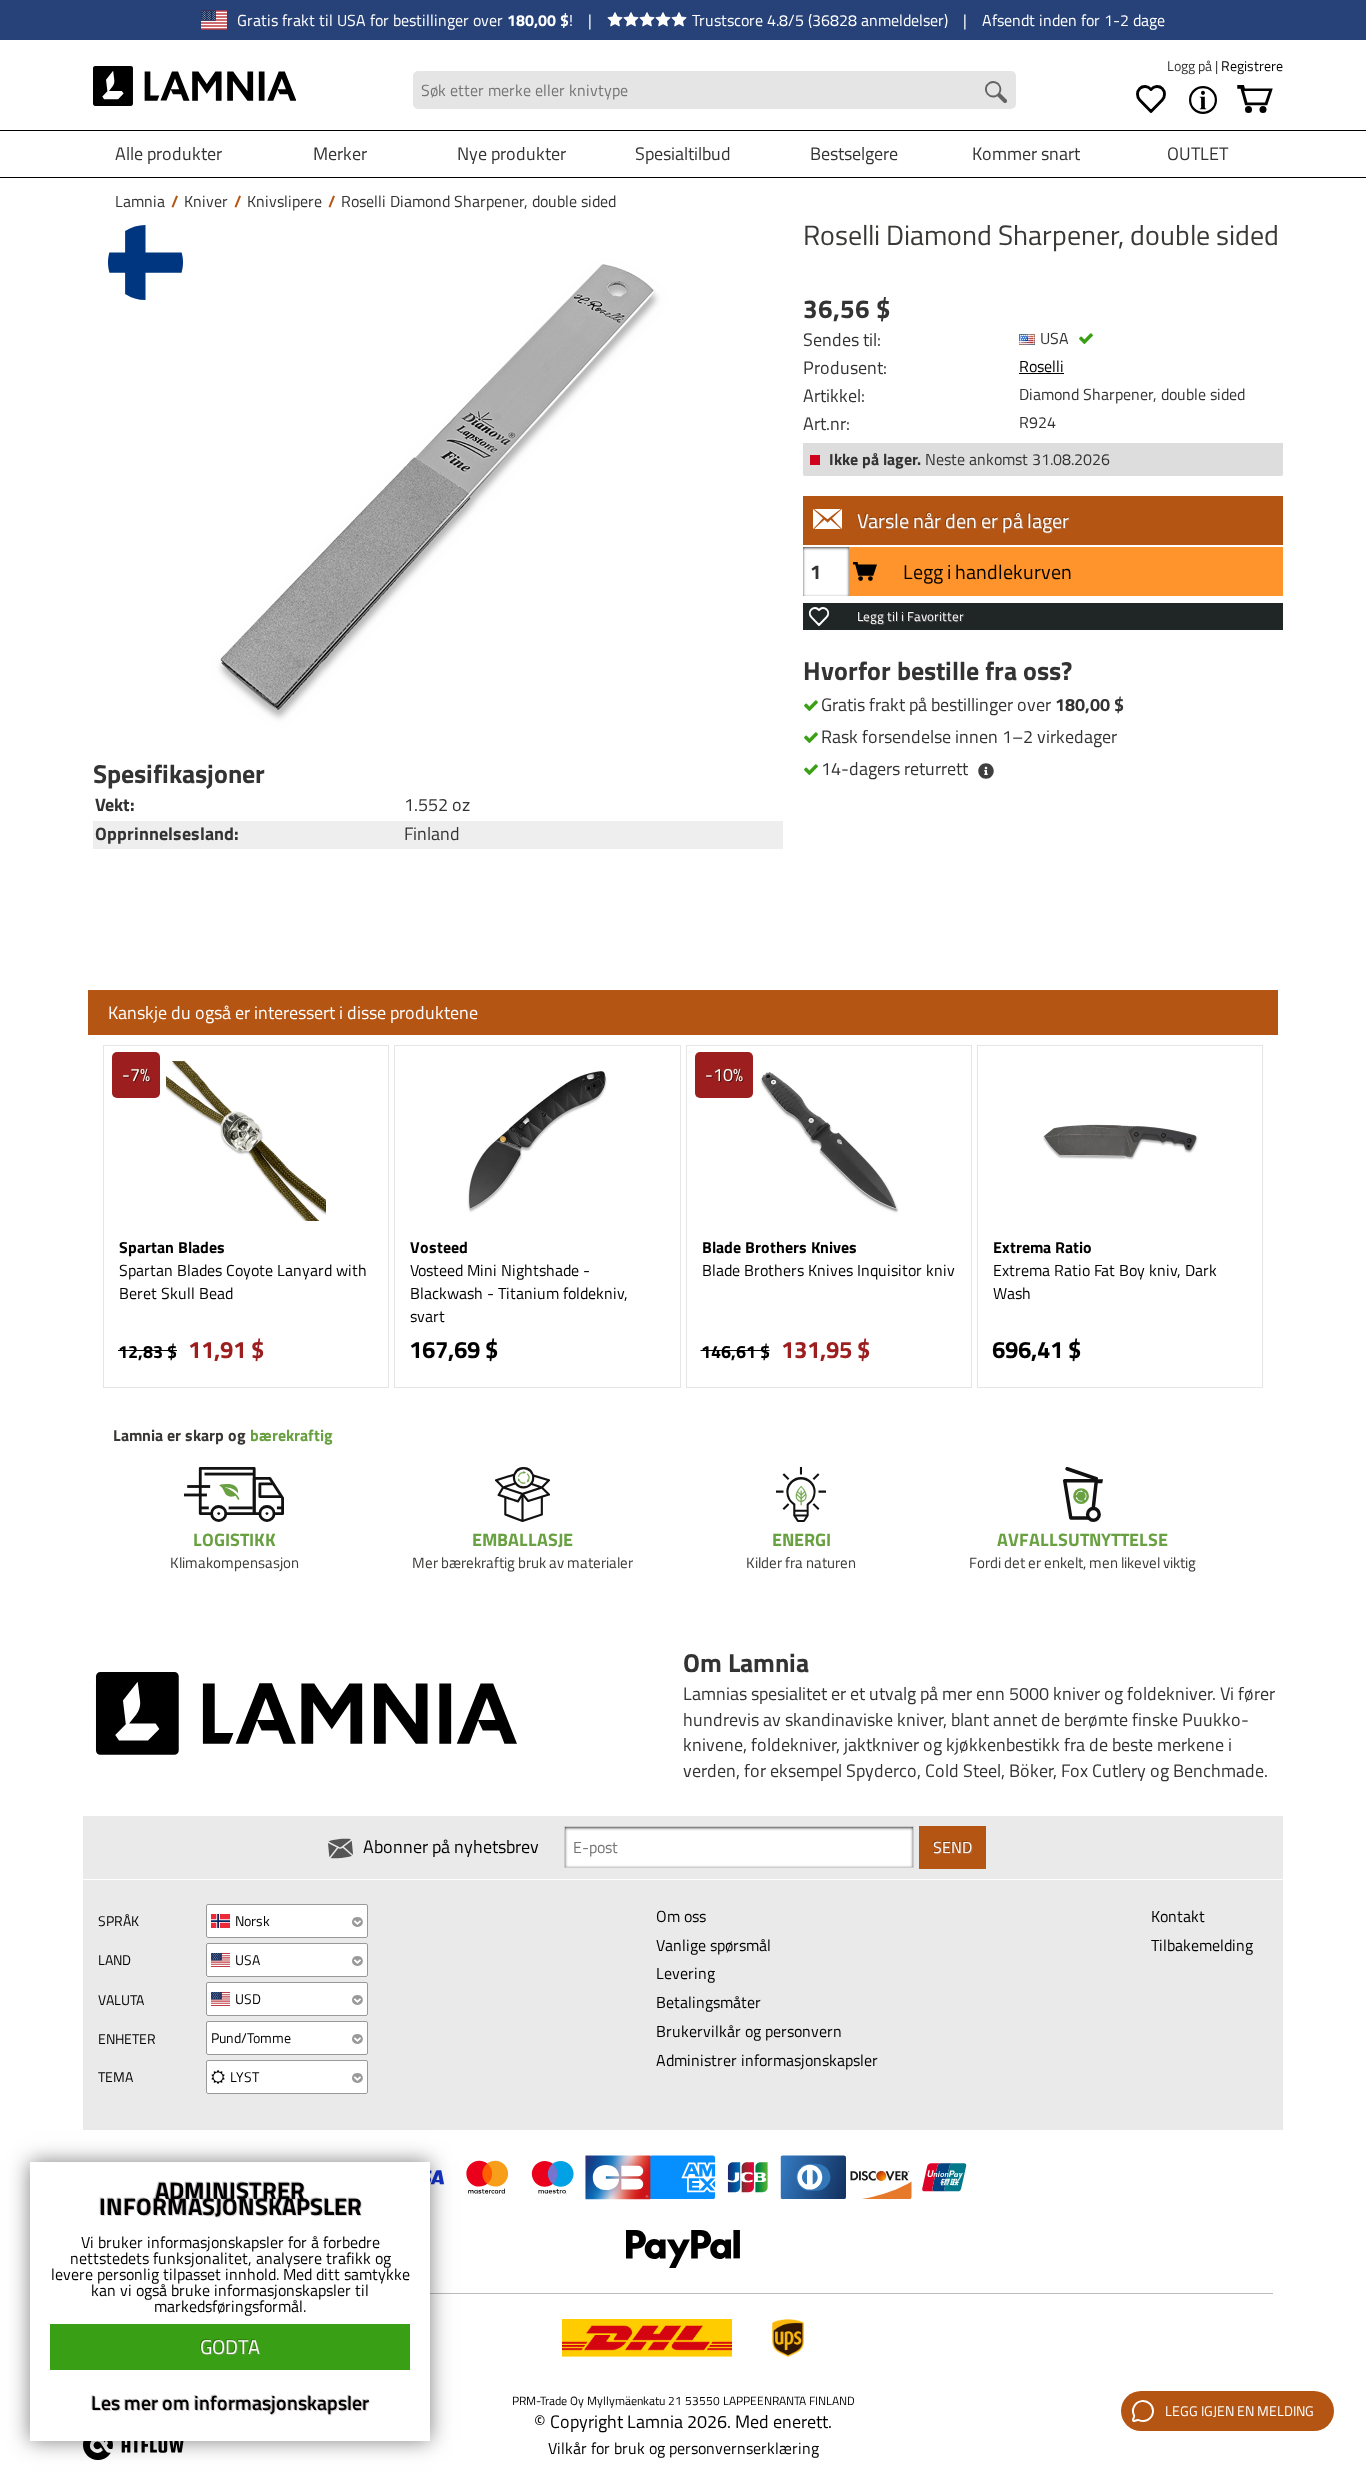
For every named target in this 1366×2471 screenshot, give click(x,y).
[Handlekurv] (1255, 100)
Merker (340, 153)
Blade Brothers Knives (779, 1247)
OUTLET (1197, 153)
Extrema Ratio (1042, 1247)
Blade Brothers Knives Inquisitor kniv (828, 1270)
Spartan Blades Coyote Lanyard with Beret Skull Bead (243, 1281)
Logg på (1191, 65)
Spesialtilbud (683, 153)
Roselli (1041, 366)
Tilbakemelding (1202, 1945)
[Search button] (996, 92)
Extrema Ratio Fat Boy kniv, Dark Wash (1105, 1281)
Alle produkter (168, 153)
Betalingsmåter (708, 2002)
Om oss (681, 1916)
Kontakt (1178, 1916)
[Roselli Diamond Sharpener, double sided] (433, 482)
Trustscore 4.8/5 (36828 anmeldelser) (820, 20)
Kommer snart (1026, 153)
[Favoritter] (1151, 100)
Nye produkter (511, 153)
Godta (230, 2346)
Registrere (1252, 65)
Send (952, 1847)
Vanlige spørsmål (713, 1945)
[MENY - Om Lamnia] (1203, 100)
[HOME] (194, 90)
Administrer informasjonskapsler (767, 2060)
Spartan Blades (172, 1247)
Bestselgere (854, 153)
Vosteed (439, 1247)
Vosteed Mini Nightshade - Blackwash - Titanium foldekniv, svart (519, 1293)
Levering (685, 1973)
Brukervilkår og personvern (749, 2031)
